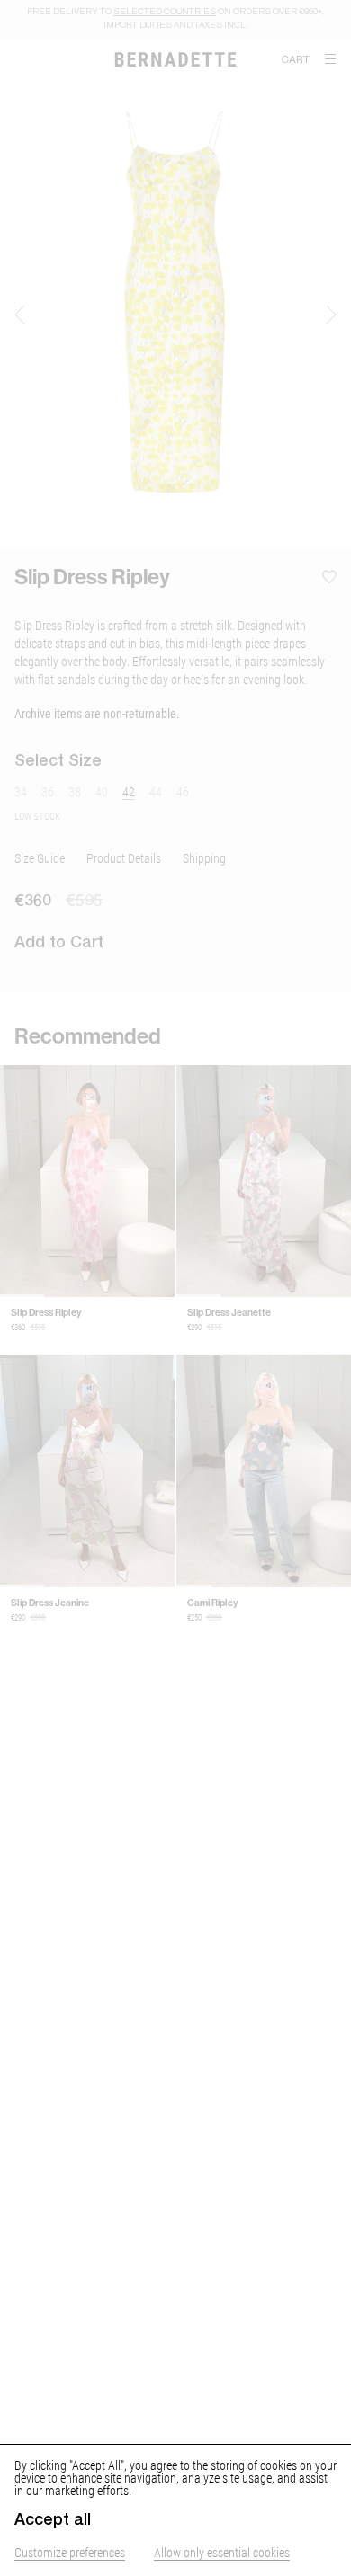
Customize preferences (70, 2552)
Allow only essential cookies (222, 2552)
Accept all (53, 2519)
